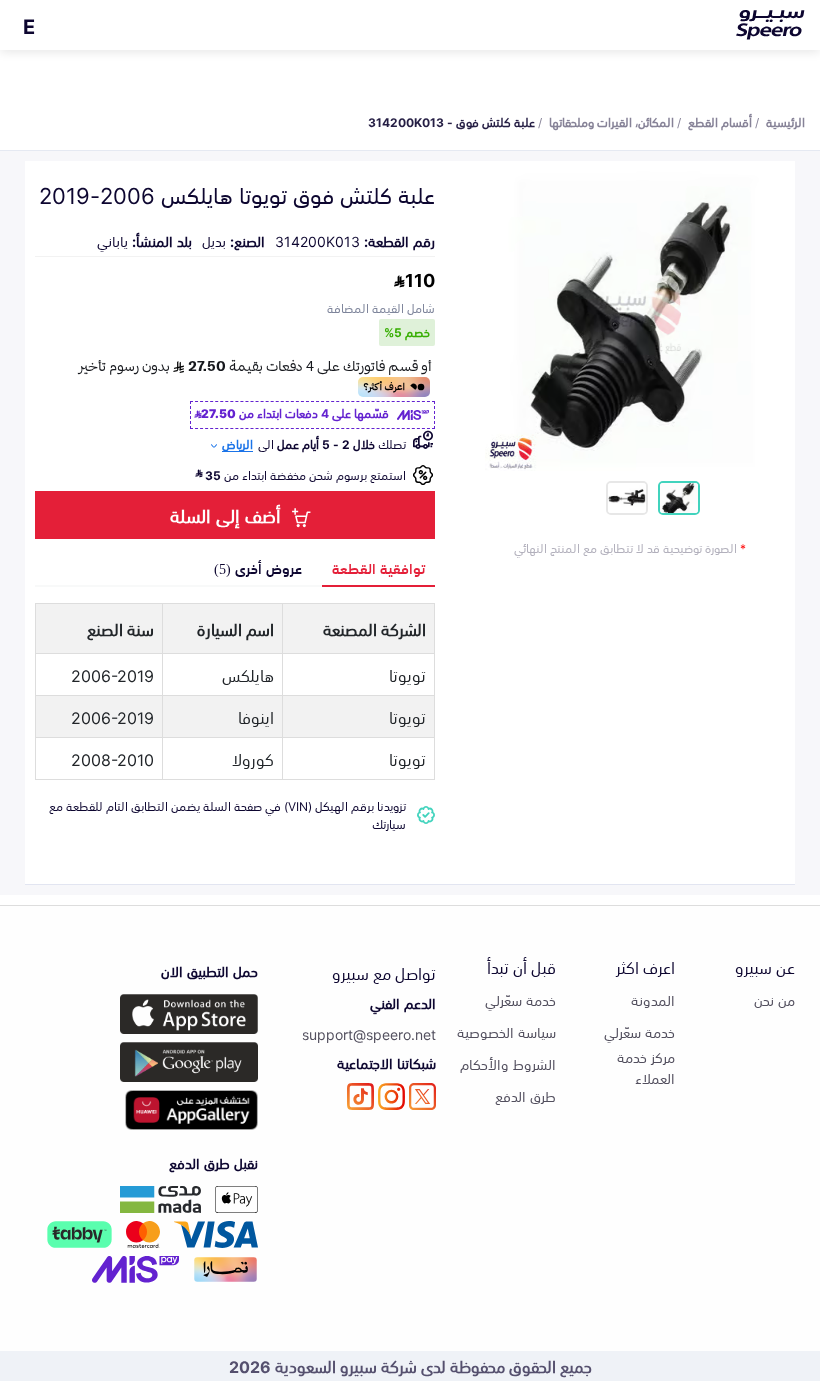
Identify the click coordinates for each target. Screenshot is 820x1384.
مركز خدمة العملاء (646, 1067)
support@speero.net (369, 1033)
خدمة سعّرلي (639, 1031)
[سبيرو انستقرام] (391, 1096)
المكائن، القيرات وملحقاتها (611, 121)
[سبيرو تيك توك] (360, 1096)
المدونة (653, 999)
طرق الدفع (525, 1095)
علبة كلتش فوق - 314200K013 (451, 121)
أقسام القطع (720, 121)
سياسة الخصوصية (506, 1031)
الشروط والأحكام (508, 1063)
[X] (422, 1096)
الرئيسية (785, 121)
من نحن (774, 999)
